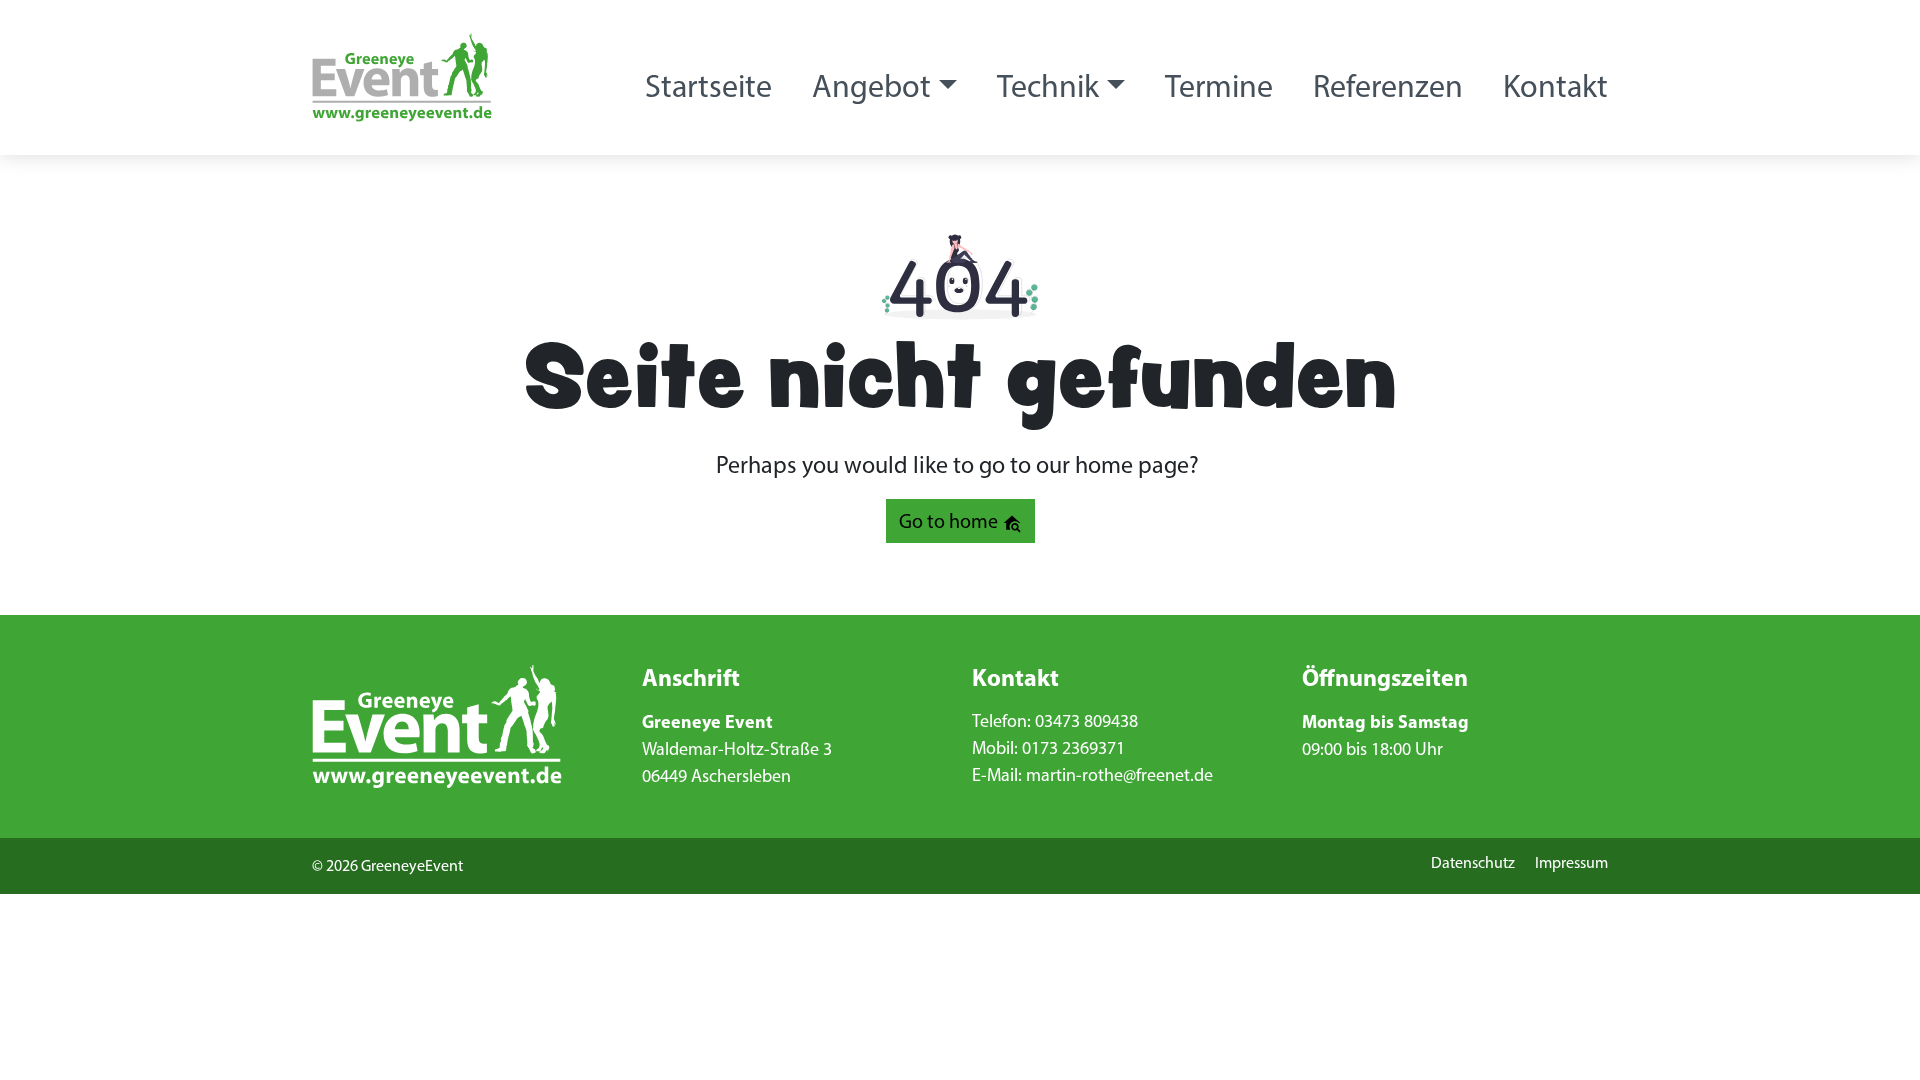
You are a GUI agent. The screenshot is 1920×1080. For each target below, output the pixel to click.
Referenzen (1388, 86)
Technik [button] (1048, 86)
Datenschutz (1473, 862)
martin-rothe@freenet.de (1119, 775)
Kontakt (1555, 86)
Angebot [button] (871, 86)
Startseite (708, 86)
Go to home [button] (950, 521)
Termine (1219, 86)
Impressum (1571, 862)
